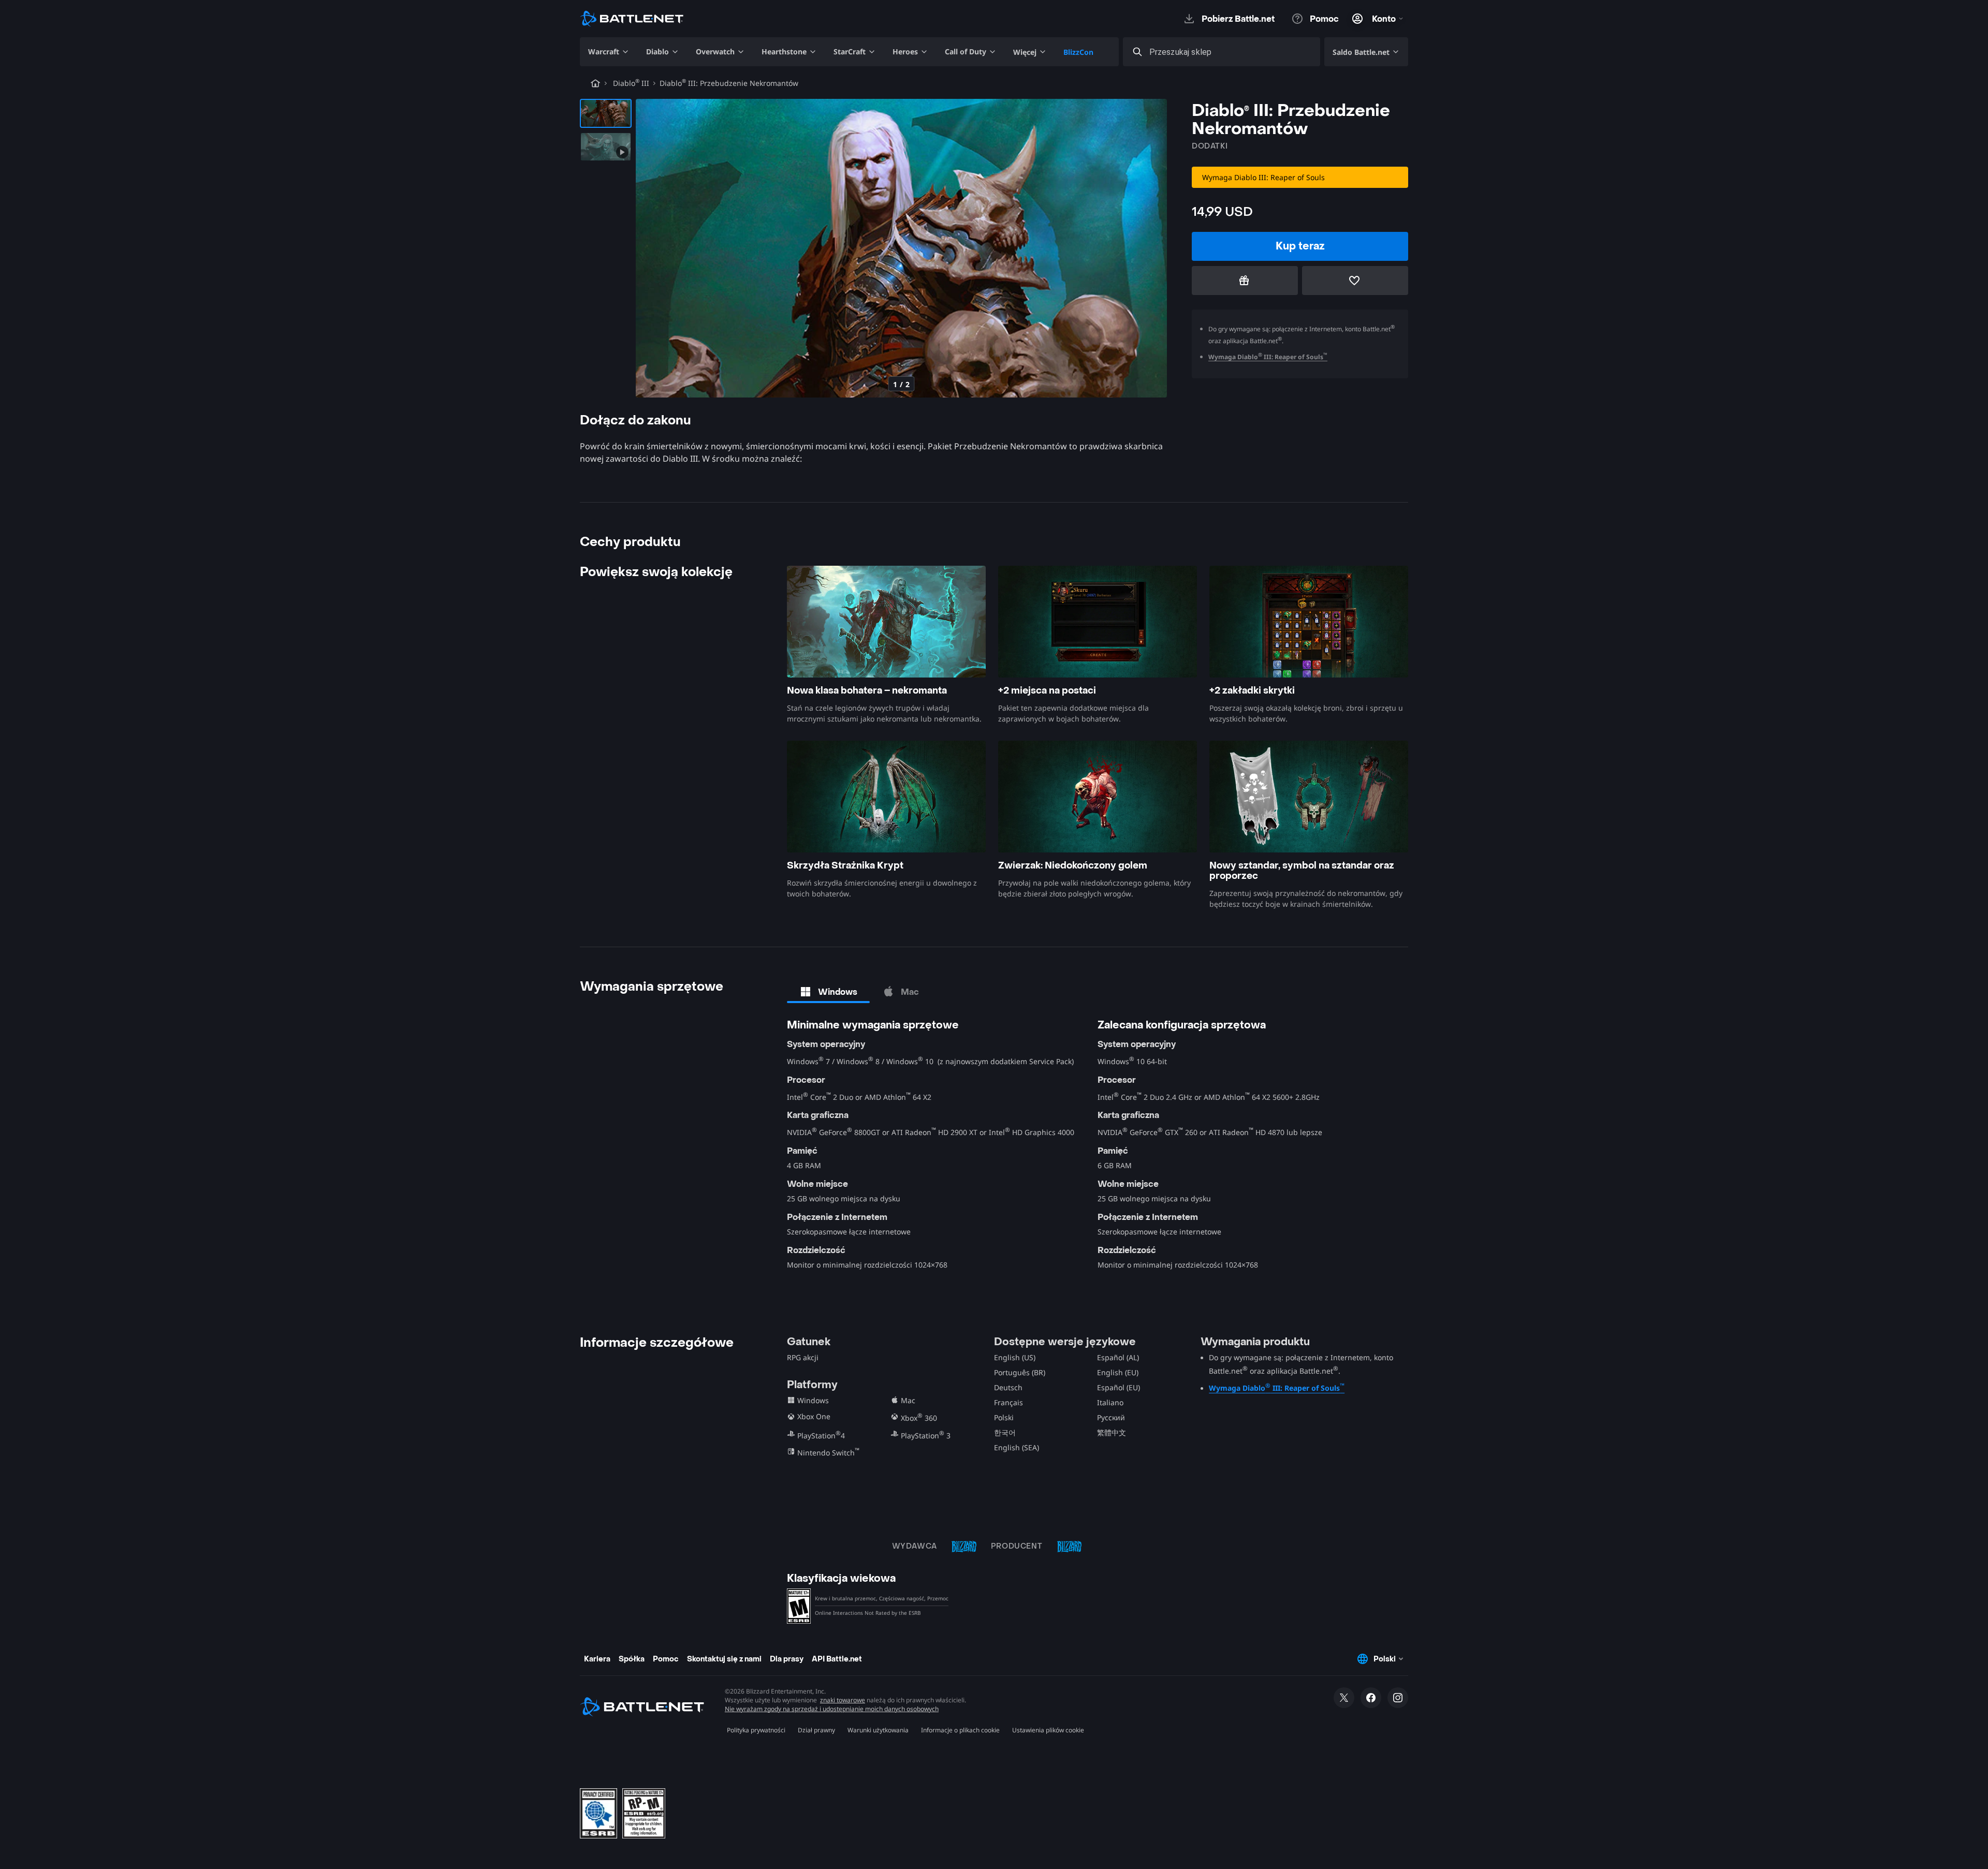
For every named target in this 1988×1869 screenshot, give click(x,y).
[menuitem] (609, 52)
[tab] (828, 992)
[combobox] (1231, 52)
